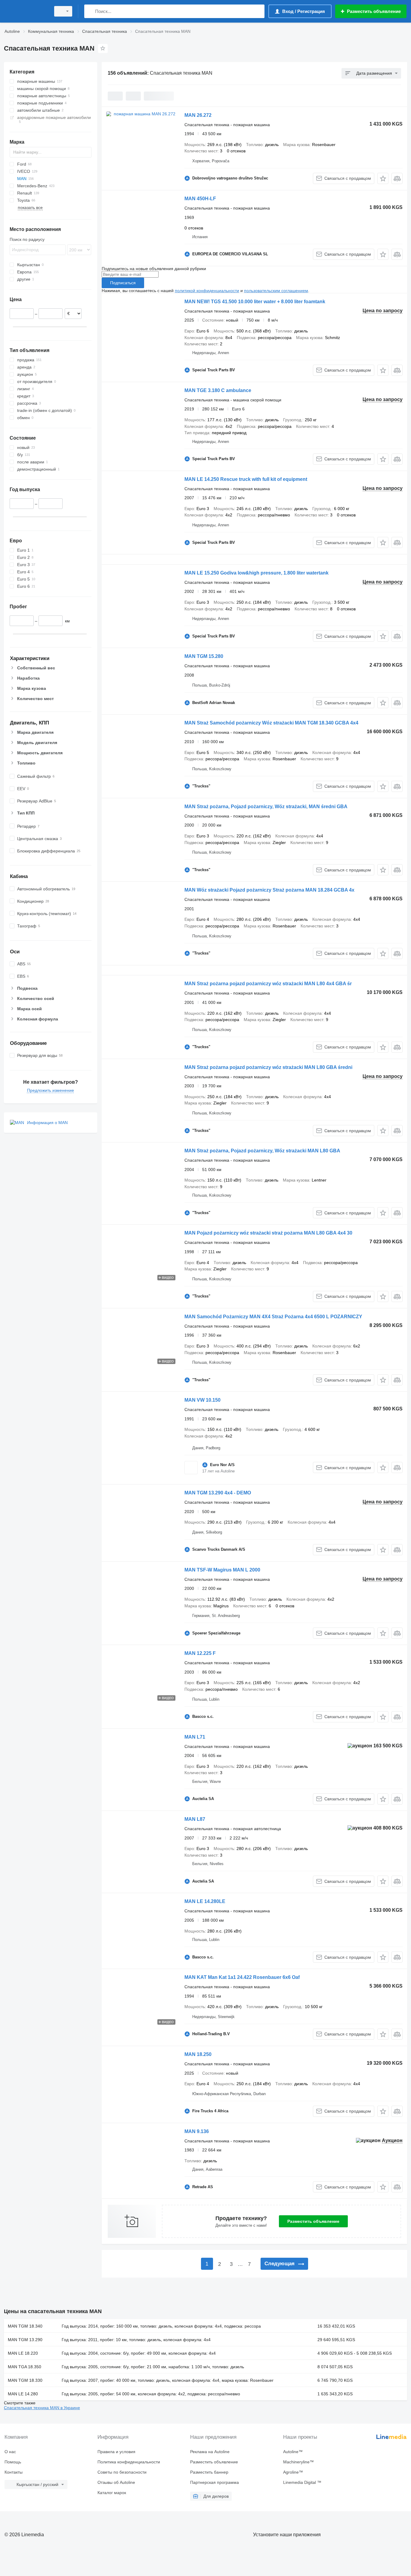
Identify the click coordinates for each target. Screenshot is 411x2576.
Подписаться (123, 283)
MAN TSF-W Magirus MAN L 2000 (222, 1570)
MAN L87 (195, 1819)
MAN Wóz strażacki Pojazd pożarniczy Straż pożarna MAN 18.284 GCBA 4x (269, 890)
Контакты (14, 2472)
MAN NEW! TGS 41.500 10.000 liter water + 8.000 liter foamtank (255, 302)
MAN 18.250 (198, 2054)
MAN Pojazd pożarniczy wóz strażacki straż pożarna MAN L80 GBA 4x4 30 (268, 1233)
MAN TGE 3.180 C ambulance (218, 390)
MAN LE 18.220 (23, 2353)
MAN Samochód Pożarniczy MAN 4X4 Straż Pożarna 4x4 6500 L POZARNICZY (273, 1317)
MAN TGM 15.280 (204, 656)
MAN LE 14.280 (23, 2394)
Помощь (13, 2462)
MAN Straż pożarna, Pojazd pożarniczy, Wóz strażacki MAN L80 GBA (262, 1151)
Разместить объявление (313, 2221)
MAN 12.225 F (200, 1653)
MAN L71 (195, 1737)
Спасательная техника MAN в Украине (42, 2408)
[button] (383, 178)
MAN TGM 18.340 (25, 2326)
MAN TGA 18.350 (25, 2367)
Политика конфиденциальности (129, 2462)
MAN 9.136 (197, 2131)
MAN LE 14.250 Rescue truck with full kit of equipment (246, 479)
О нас (10, 2452)
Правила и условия (116, 2452)
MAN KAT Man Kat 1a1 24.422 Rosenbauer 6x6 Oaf (242, 1977)
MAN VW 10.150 (202, 1400)
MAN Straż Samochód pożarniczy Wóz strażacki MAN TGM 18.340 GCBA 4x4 (271, 723)
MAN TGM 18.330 (25, 2380)
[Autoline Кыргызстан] (26, 11)
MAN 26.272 (198, 115)
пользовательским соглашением (276, 291)
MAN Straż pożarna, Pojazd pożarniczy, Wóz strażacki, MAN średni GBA (266, 807)
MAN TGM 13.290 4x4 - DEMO (218, 1493)
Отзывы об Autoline (116, 2482)
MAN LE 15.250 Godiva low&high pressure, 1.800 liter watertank (256, 573)
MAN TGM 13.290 (25, 2340)
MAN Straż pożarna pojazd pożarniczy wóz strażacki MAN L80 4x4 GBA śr (268, 984)
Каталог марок (112, 2493)
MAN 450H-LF (200, 199)
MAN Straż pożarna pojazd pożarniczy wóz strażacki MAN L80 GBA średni (268, 1067)
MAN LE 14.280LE (205, 1901)
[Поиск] (90, 11)
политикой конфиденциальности (207, 291)
